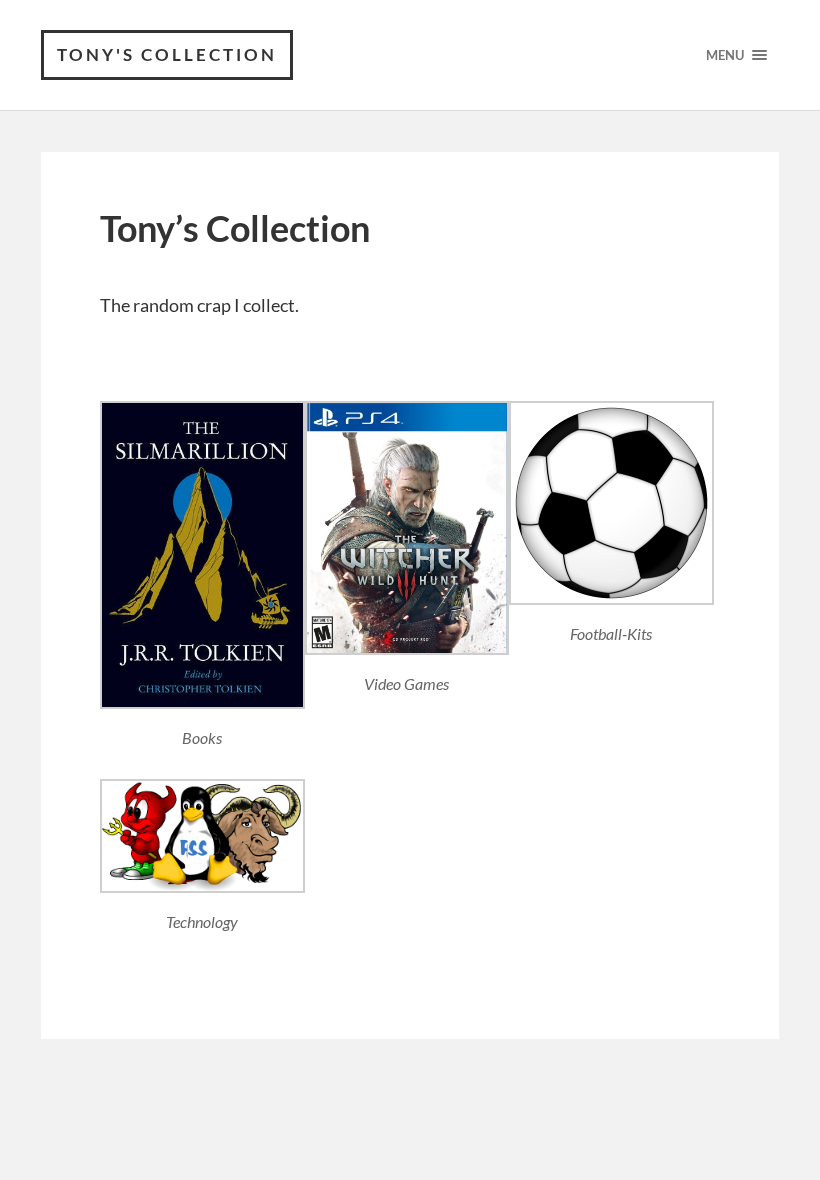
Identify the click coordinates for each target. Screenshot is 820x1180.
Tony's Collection (167, 54)
